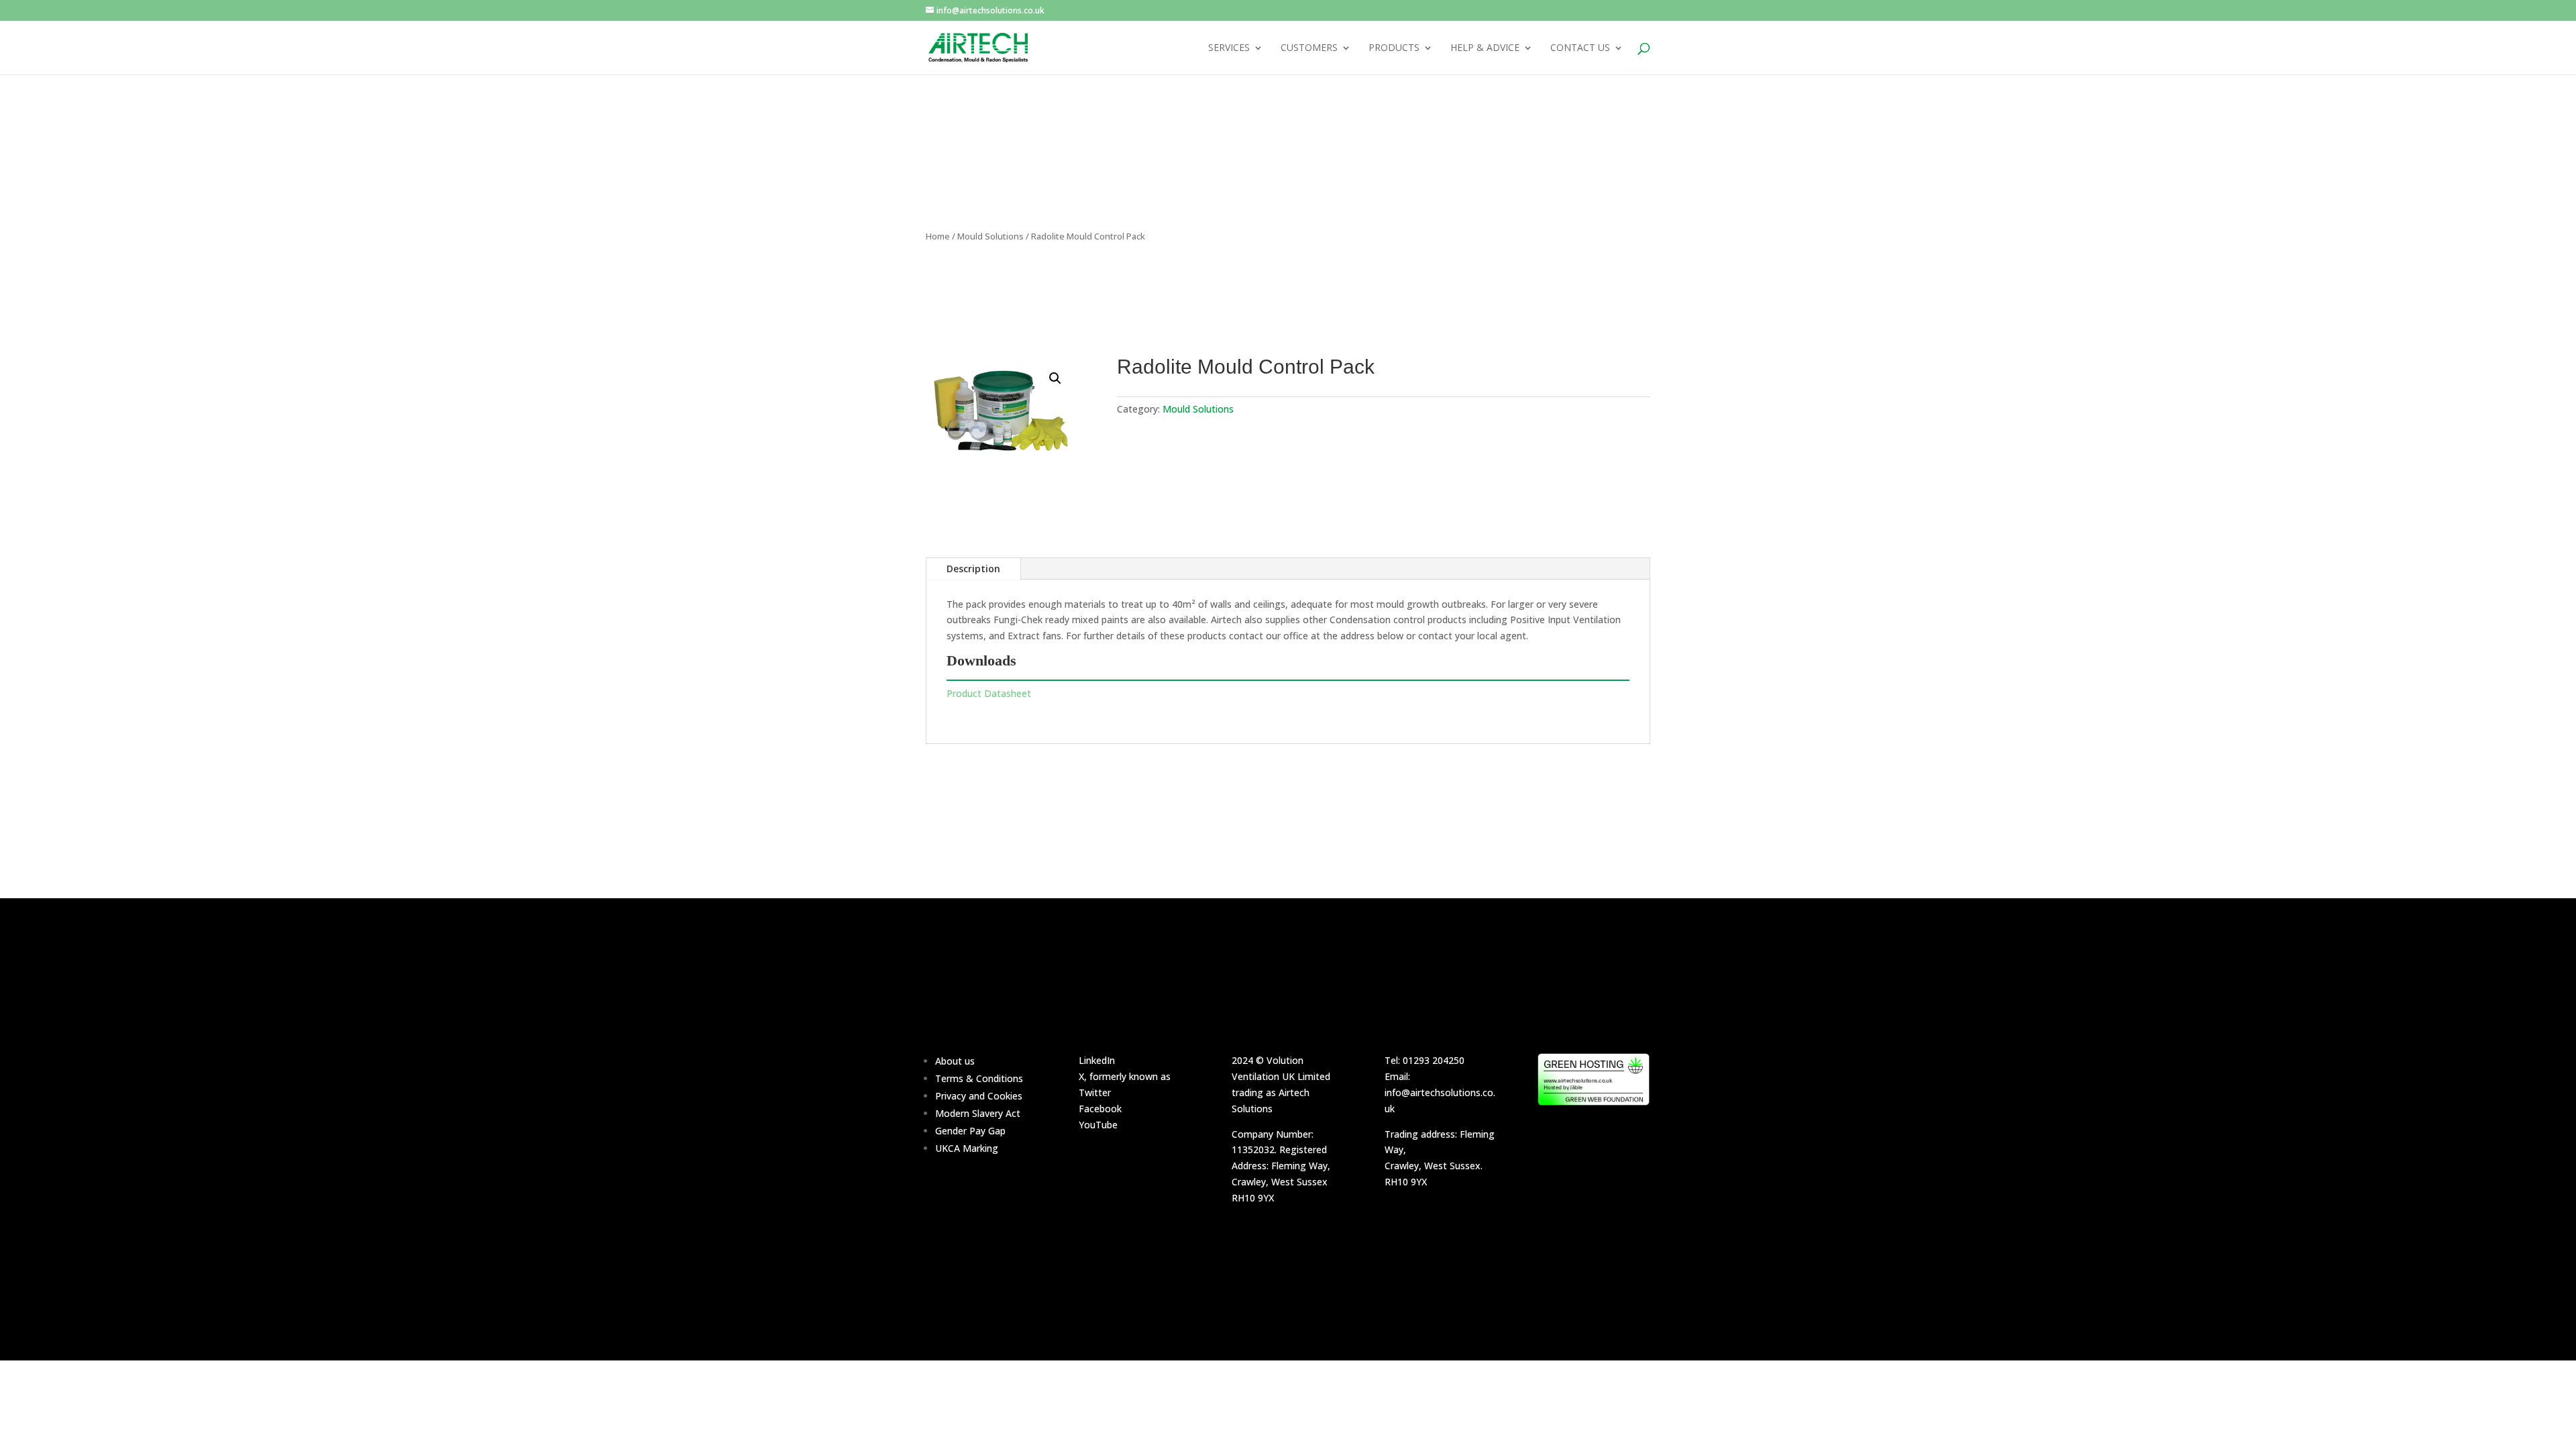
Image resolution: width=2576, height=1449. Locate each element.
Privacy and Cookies (979, 1096)
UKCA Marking (967, 1148)
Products (1394, 48)
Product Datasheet (989, 693)
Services (1229, 48)
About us (955, 1061)
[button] (1055, 378)
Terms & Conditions (979, 1078)
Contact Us (1580, 48)
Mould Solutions (990, 236)
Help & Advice (1485, 48)
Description (973, 569)
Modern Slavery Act (978, 1113)
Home (938, 236)
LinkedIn (1097, 1060)
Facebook (1100, 1109)
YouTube (1098, 1125)
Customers (1309, 48)
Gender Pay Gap (970, 1131)
